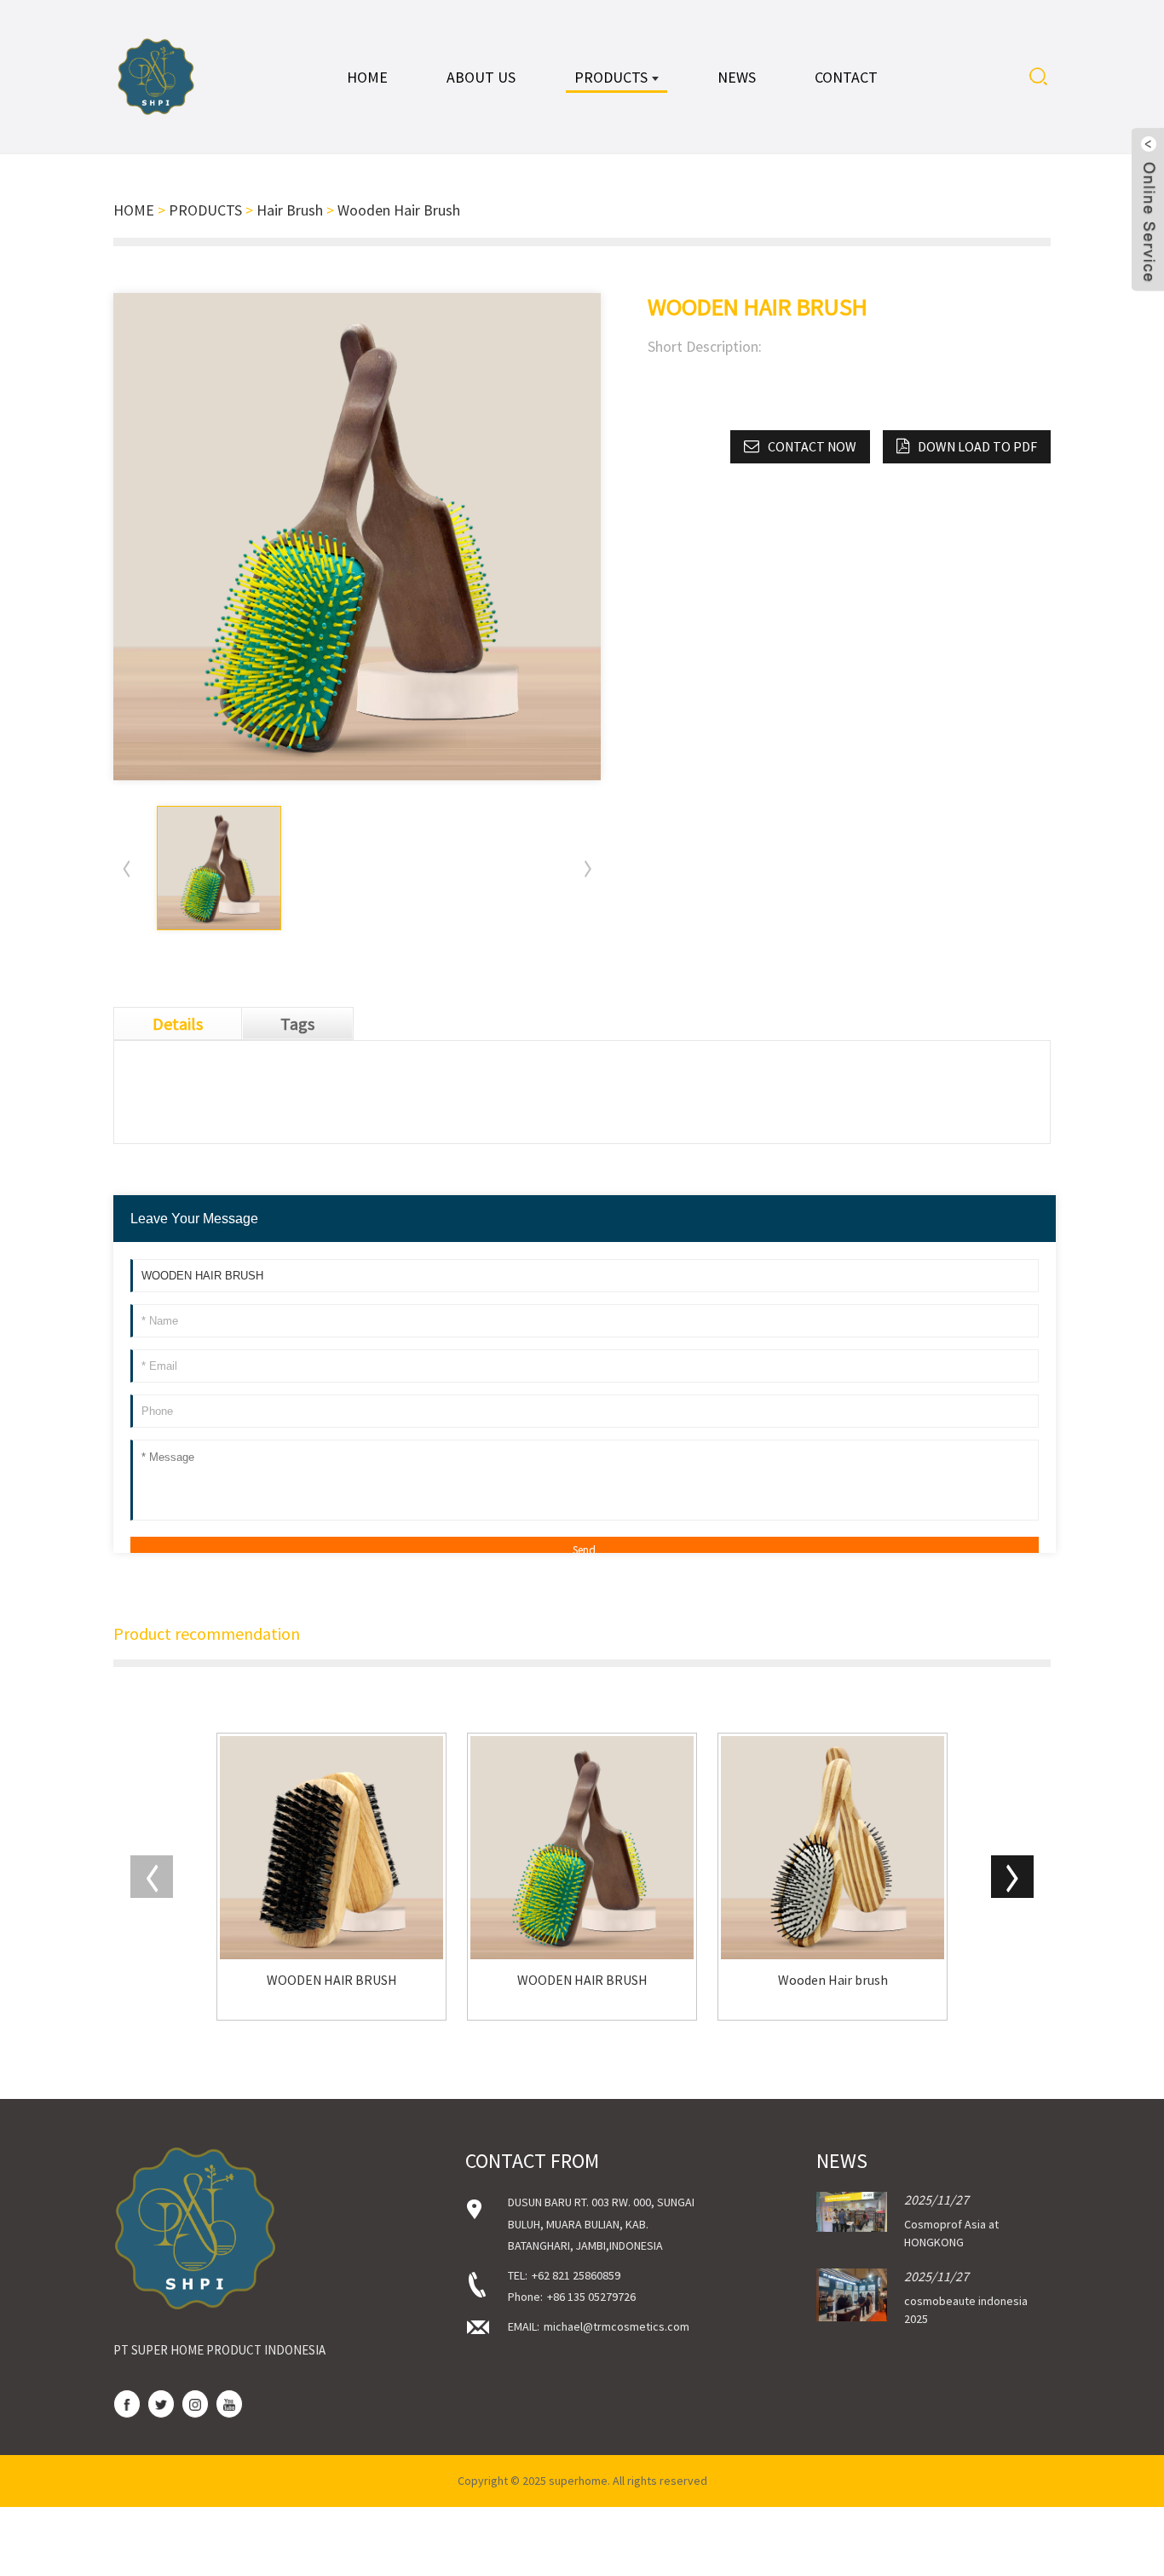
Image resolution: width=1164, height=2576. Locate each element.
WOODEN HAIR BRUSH (332, 1980)
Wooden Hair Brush (399, 210)
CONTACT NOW (812, 446)
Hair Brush (290, 210)
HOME (134, 210)
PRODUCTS (205, 210)
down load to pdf (977, 446)
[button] (588, 868)
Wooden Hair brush (833, 1980)
